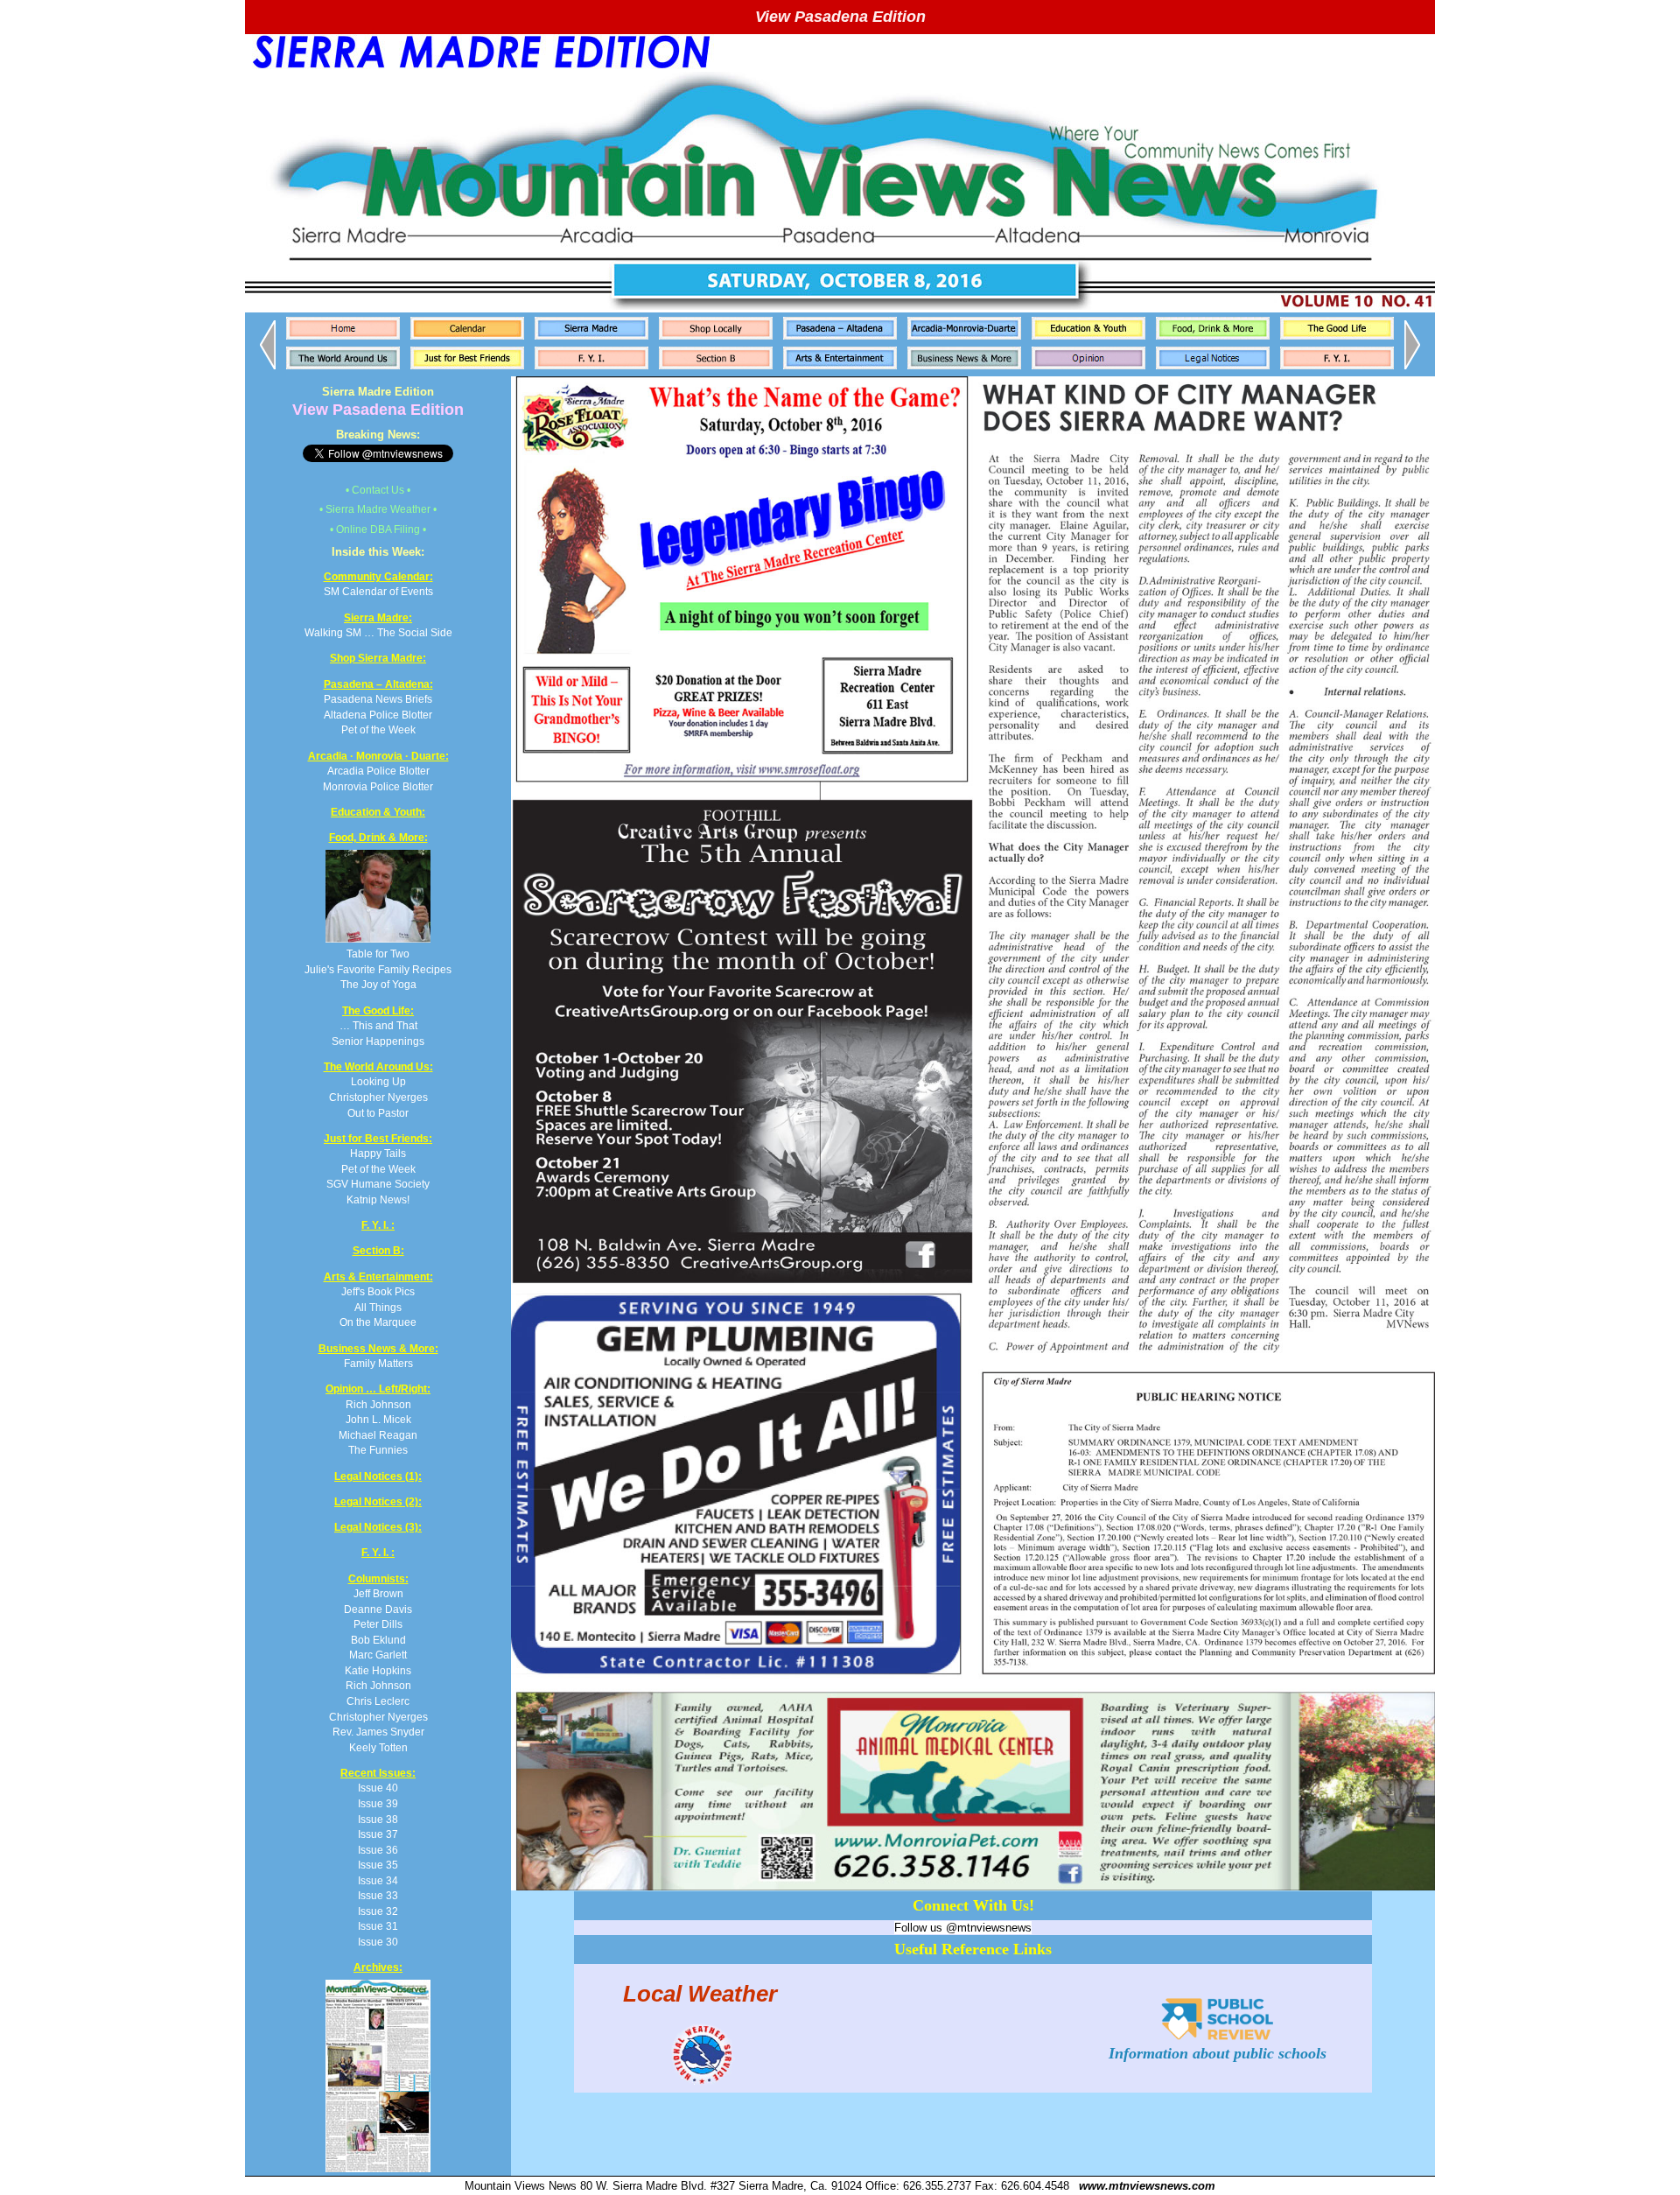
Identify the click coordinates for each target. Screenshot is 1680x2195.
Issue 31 (378, 1926)
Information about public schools (1218, 2053)
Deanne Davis (378, 1609)
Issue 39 (378, 1803)
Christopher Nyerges (378, 1717)
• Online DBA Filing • (378, 529)
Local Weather (700, 1993)
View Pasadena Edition (840, 17)
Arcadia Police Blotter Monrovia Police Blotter (378, 771)
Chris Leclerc (378, 1701)
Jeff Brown (378, 1593)
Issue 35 (378, 1865)
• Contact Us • (378, 490)
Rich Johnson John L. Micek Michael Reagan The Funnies (378, 1419)
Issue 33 (378, 1895)
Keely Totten (378, 1747)
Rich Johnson (378, 1685)
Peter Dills (378, 1624)
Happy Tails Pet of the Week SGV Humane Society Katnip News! (378, 1169)
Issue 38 (378, 1819)
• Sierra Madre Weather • (378, 509)
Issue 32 (378, 1911)
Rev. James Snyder (378, 1732)
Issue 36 (378, 1850)
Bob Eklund (378, 1640)
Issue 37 (378, 1834)
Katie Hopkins (378, 1670)
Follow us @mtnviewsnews (963, 1928)
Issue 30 (378, 1942)
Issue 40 (378, 1788)
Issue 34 (378, 1880)
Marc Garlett (378, 1655)
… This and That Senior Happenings (378, 1026)
